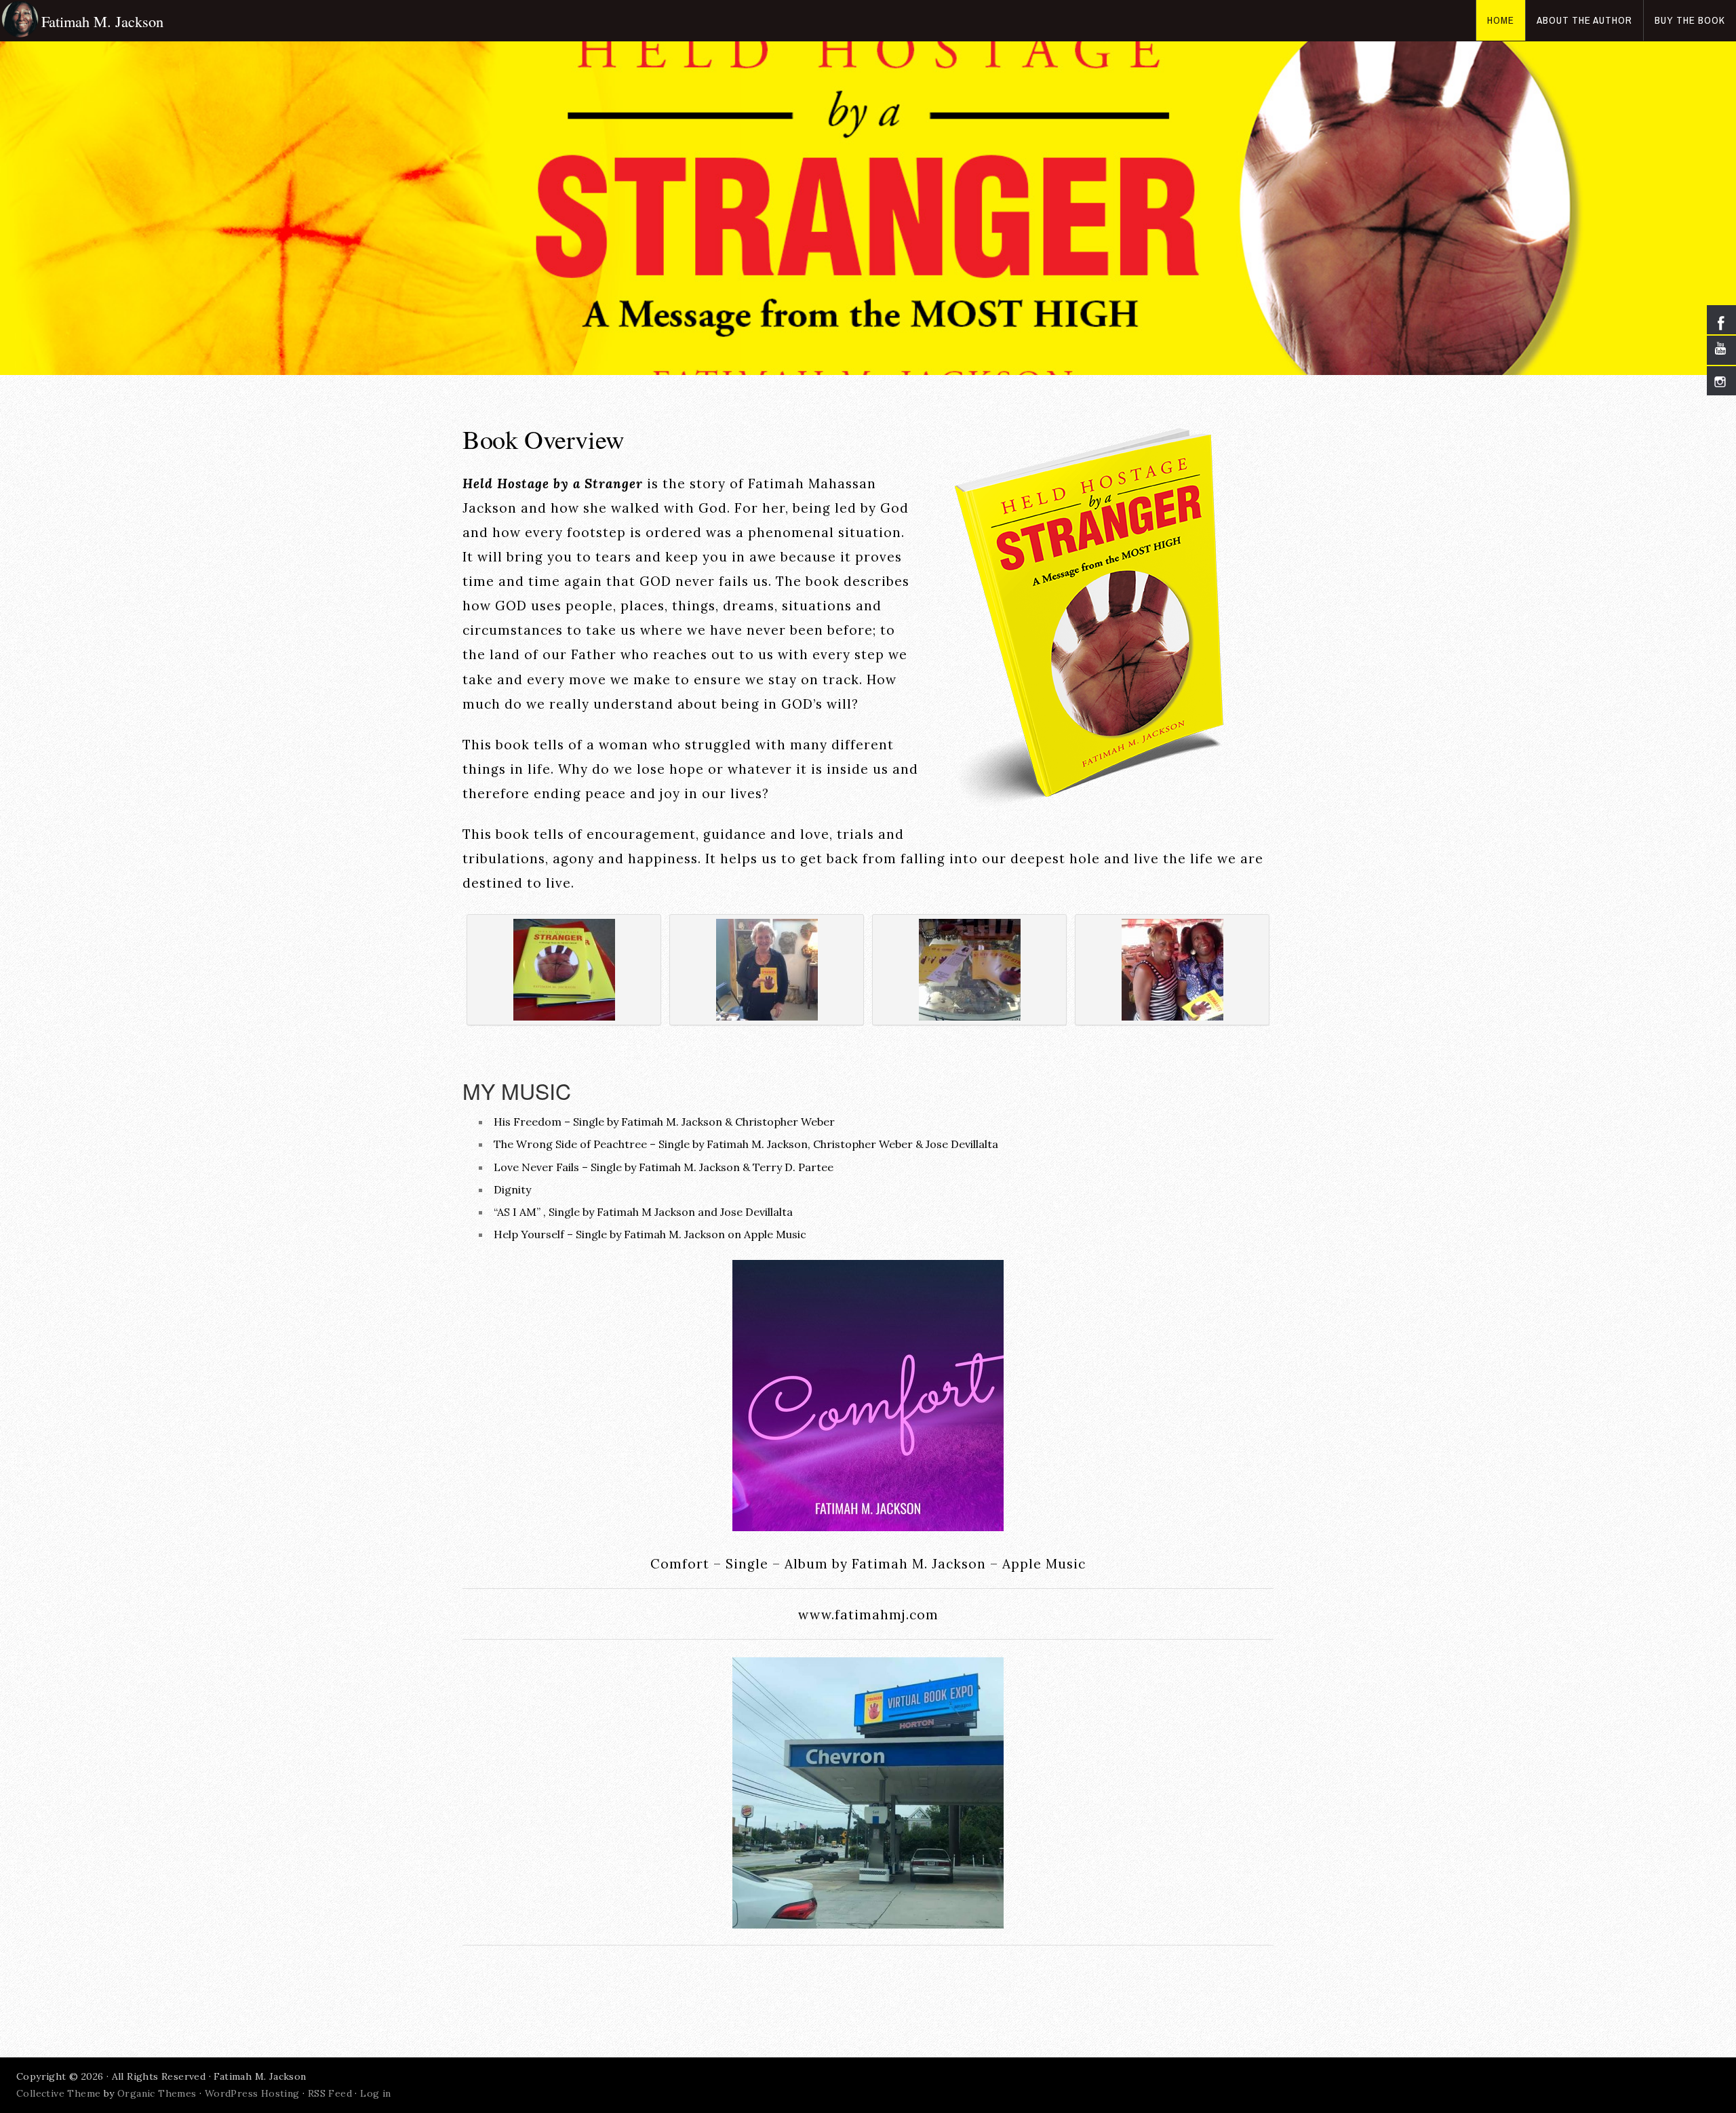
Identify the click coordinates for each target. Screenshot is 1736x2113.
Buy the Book (1690, 20)
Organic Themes (157, 2093)
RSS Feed (330, 2093)
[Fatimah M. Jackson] (21, 20)
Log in (375, 2093)
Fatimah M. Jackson (102, 21)
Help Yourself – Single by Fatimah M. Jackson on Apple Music (650, 1234)
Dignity (512, 1189)
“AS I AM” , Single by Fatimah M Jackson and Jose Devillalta (643, 1212)
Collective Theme (58, 2093)
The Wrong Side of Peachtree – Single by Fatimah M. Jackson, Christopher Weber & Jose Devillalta (746, 1144)
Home (1501, 20)
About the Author (1584, 20)
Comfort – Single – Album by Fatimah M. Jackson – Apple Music (868, 1564)
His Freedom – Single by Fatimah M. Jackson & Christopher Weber (664, 1122)
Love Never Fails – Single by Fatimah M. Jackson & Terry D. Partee (664, 1167)
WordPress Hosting (252, 2093)
